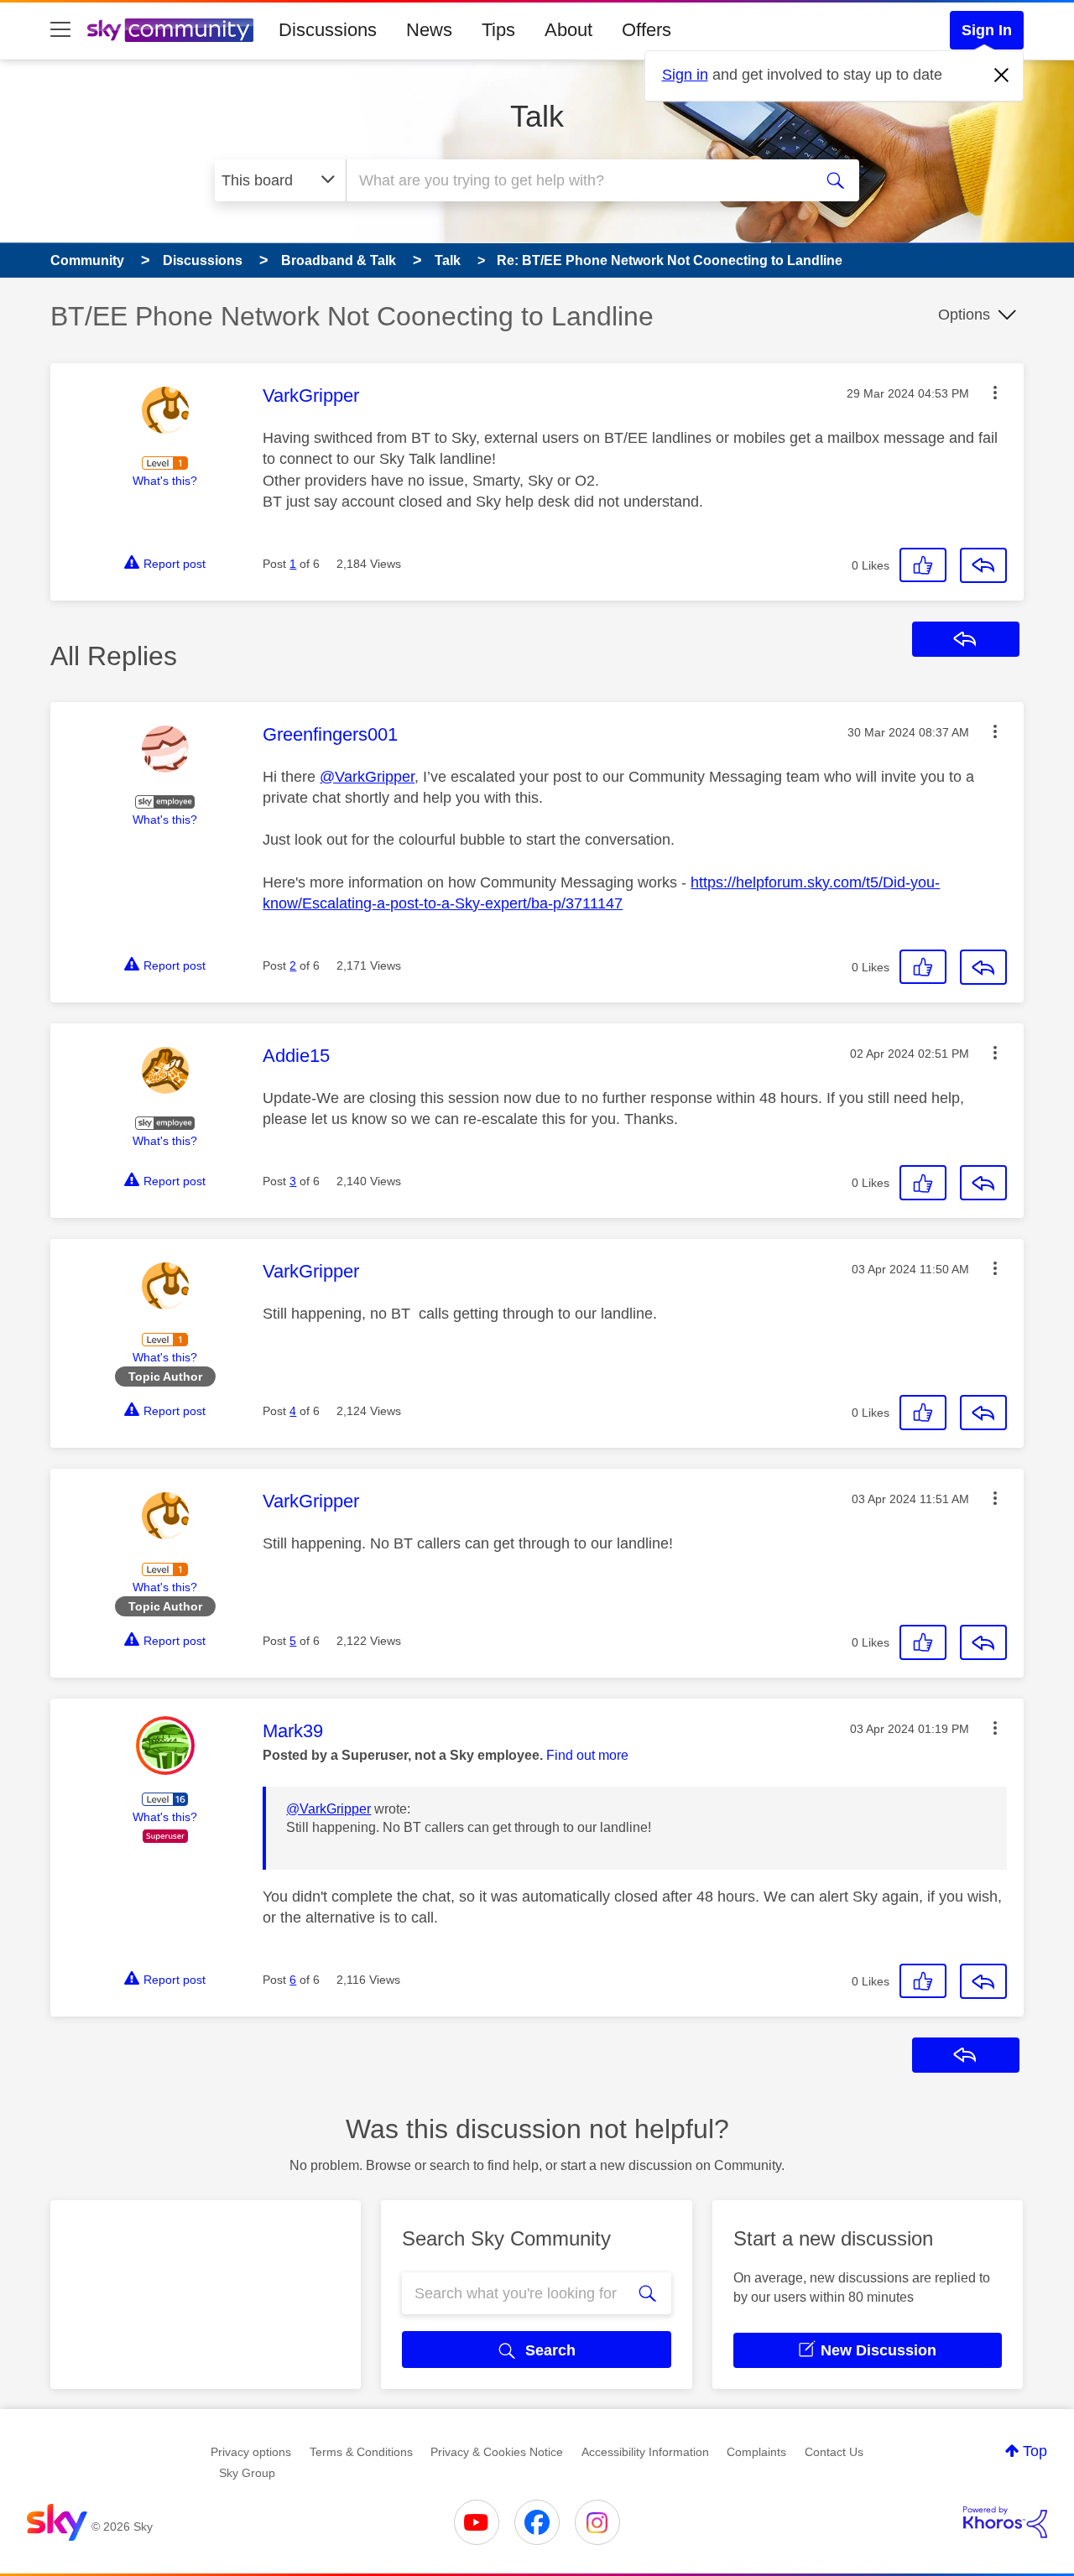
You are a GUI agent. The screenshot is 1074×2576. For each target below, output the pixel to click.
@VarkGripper (367, 777)
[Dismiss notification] (1002, 75)
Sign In (987, 30)
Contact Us (834, 2452)
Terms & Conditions (361, 2452)
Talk (537, 116)
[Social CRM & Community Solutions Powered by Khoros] (1005, 2522)
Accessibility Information (645, 2452)
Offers (646, 30)
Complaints (756, 2452)
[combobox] (577, 180)
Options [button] (964, 315)
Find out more (587, 1755)
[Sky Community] (170, 30)
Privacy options (251, 2452)
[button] (995, 393)
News (429, 30)
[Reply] (983, 565)
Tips (498, 30)
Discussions (328, 30)
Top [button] (1035, 2451)
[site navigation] (60, 30)
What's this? (165, 481)
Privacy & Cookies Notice (497, 2452)
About (568, 30)
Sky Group (247, 2473)
